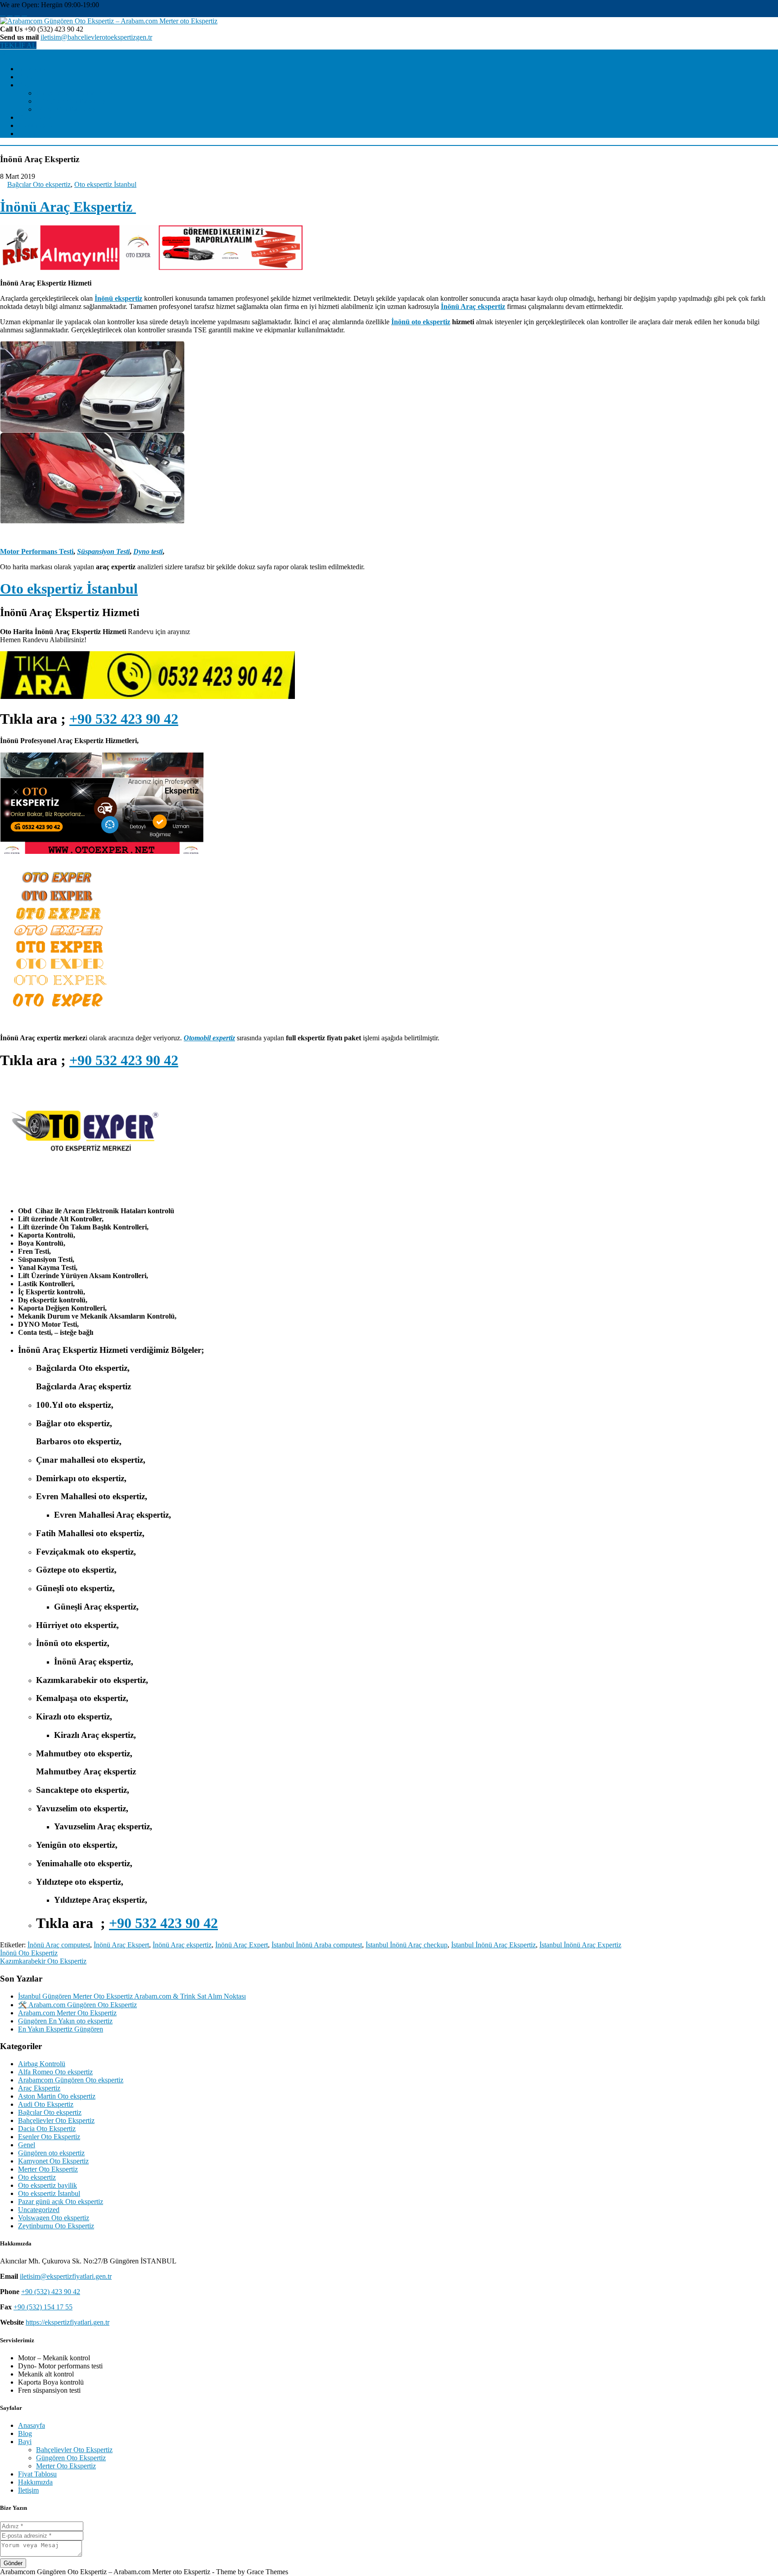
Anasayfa (32, 69)
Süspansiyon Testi (103, 551)
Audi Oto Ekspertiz (46, 2104)
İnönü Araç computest (59, 1945)
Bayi (25, 85)
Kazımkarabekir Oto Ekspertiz (43, 1961)
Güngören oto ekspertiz (51, 2153)
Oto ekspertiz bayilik (47, 2185)
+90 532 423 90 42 (124, 719)
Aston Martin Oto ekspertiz (57, 2096)
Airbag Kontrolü (42, 2064)
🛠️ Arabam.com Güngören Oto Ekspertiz (77, 2005)
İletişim (28, 134)
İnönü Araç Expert (242, 1945)
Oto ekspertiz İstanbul (105, 184)
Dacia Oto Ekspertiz (47, 2129)
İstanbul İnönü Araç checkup (407, 1945)
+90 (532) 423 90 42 (51, 2292)
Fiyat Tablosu (37, 117)
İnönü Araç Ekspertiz (68, 207)
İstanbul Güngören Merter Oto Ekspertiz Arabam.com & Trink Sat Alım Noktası (132, 1996)
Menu (8, 53)
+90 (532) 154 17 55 (43, 2307)
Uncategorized (39, 2210)
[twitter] (10, 13)
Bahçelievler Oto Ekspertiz (74, 93)
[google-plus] (17, 13)
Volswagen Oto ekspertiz (54, 2218)
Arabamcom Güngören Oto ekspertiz (71, 2080)
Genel (27, 2145)
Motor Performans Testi (37, 551)
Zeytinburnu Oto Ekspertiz (56, 2226)
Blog (25, 77)
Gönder (13, 2563)
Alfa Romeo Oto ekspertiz (55, 2072)
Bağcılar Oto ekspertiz (39, 184)
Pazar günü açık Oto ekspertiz (61, 2202)
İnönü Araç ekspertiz (182, 1945)
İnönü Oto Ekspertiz (29, 1953)
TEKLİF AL (18, 45)
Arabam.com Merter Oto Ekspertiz (67, 2013)
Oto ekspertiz (37, 2177)
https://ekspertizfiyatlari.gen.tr (68, 2322)
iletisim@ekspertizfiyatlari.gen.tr (66, 2276)
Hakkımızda (35, 125)
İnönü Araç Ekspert (121, 1945)
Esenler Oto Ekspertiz (49, 2137)
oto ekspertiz (431, 322)
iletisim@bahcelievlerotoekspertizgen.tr (96, 37)
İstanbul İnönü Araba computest (317, 1945)
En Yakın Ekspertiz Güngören (61, 2029)
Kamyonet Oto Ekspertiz (53, 2161)
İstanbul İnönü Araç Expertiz (580, 1945)
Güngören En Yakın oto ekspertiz (65, 2021)
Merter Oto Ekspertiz (66, 109)
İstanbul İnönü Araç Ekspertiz (493, 1945)
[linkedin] (24, 13)
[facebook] (3, 13)
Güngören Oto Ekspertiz (71, 101)
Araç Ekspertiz (39, 2088)
